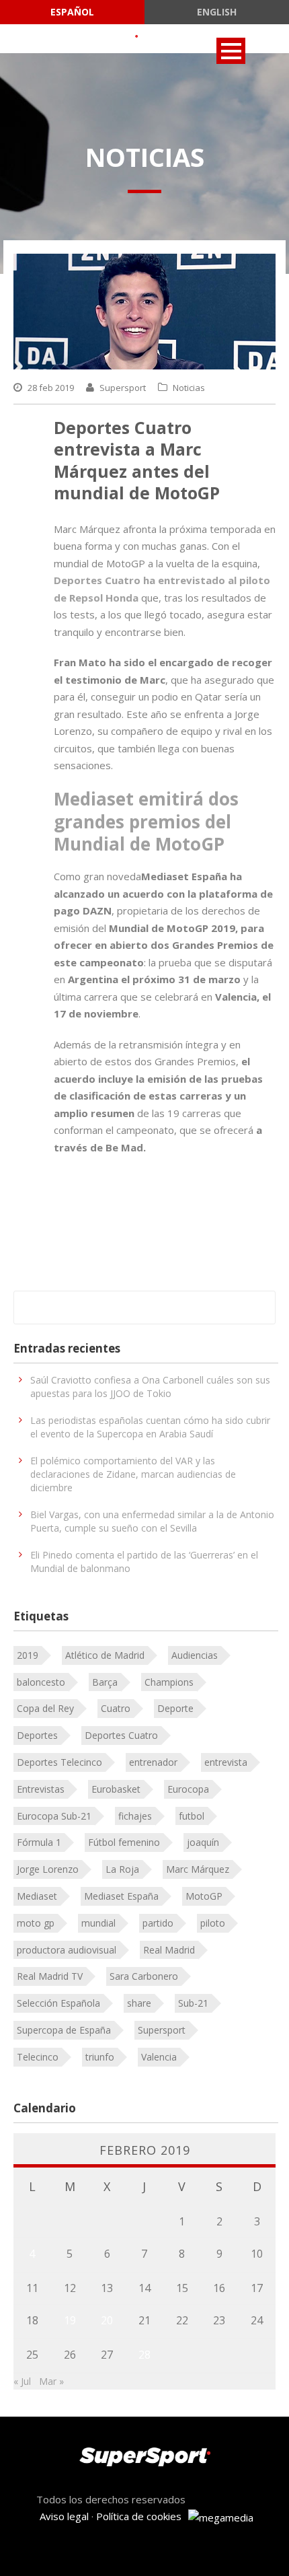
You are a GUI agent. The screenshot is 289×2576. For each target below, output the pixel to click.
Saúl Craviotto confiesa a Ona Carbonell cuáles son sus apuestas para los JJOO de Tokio (150, 1387)
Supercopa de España (64, 2030)
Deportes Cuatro (121, 1735)
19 (70, 2320)
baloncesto (41, 1682)
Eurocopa (188, 1789)
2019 (28, 1655)
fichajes (135, 1816)
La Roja (122, 1869)
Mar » (51, 2381)
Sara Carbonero (144, 1976)
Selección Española (58, 2003)
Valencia (159, 2057)
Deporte (175, 1708)
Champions (169, 1682)
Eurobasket (116, 1789)
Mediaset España (121, 1896)
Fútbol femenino (124, 1842)
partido (158, 1923)
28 (144, 2355)
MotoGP (204, 1896)
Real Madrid (169, 1950)
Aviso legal (64, 2516)
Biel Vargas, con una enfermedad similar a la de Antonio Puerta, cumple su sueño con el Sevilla (152, 1521)
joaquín (203, 1842)
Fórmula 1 (39, 1842)
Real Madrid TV (50, 1976)
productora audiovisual (67, 1950)
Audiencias (195, 1655)
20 (107, 2320)
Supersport (123, 388)
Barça (105, 1682)
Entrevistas (41, 1789)
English (217, 12)
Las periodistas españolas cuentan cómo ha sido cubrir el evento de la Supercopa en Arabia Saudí (150, 1427)
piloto (213, 1923)
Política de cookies (139, 2516)
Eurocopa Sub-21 (54, 1816)
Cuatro (116, 1708)
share (139, 2003)
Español (72, 12)
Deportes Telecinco (59, 1762)
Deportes (37, 1735)
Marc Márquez (198, 1869)
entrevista (226, 1762)
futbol (192, 1816)
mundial (98, 1923)
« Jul (22, 2381)
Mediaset (37, 1896)
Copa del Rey (45, 1708)
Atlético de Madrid (105, 1655)
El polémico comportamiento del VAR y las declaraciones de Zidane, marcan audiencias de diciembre (133, 1474)
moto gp (36, 1923)
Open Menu (231, 51)
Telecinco (38, 2057)
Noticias (189, 388)
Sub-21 (193, 2003)
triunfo (100, 2057)
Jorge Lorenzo (48, 1869)
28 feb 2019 (51, 388)
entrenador (153, 1762)
